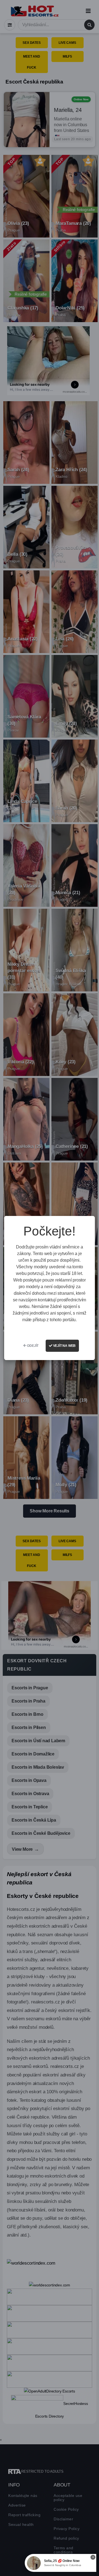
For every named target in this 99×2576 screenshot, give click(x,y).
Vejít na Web (64, 1346)
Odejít (33, 1346)
